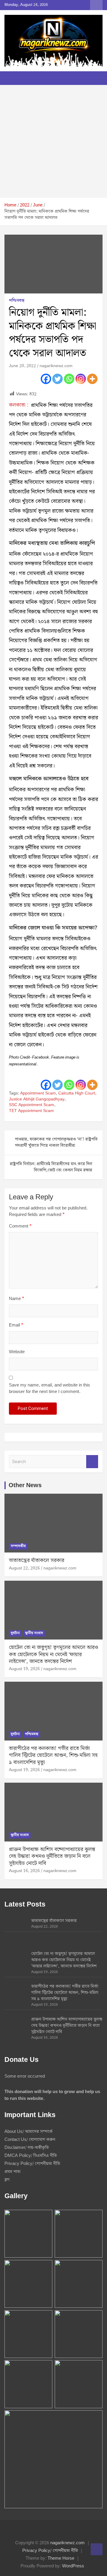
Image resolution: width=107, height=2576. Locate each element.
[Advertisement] (53, 141)
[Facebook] (46, 379)
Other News (25, 1485)
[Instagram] (81, 379)
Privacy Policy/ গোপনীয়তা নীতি (32, 2164)
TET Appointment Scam (31, 1111)
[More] (92, 379)
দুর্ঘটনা (15, 1633)
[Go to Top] (97, 2549)
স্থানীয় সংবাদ (34, 1633)
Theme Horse (61, 2558)
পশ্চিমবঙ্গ (17, 301)
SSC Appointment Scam (32, 1105)
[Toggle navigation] (12, 78)
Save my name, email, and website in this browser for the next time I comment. (49, 1389)
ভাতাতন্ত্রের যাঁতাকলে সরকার (37, 1560)
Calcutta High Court (77, 1094)
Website (17, 1352)
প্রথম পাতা (12, 2172)
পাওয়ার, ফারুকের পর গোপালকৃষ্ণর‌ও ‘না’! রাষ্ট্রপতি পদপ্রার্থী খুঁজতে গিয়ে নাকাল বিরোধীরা (56, 1142)
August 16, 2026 (24, 1871)
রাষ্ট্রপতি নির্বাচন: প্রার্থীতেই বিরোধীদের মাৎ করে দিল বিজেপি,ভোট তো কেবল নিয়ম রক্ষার (51, 1167)
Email (16, 1325)
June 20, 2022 (22, 366)
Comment (20, 1227)
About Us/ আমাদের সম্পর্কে (29, 2132)
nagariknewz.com (56, 366)
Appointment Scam (38, 1094)
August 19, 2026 (24, 1669)
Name (16, 1299)
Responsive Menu (96, 5)
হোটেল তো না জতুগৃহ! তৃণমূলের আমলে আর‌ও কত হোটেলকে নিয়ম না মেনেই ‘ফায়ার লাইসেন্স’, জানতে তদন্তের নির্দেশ (53, 1654)
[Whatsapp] (69, 379)
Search (92, 1462)
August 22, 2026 (24, 1568)
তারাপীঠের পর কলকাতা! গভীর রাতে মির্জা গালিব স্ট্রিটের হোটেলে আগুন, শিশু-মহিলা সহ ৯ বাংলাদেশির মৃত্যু (53, 1755)
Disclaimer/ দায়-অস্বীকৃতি (27, 2148)
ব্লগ (7, 2180)
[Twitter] (58, 379)
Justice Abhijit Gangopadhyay (37, 1100)
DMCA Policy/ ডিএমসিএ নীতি (31, 2156)
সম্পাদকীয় (18, 1546)
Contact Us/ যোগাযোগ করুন (30, 2140)
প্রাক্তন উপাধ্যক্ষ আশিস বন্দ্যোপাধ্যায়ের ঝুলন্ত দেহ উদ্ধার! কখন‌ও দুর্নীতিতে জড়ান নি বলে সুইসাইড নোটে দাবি (52, 1856)
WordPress (73, 2566)
